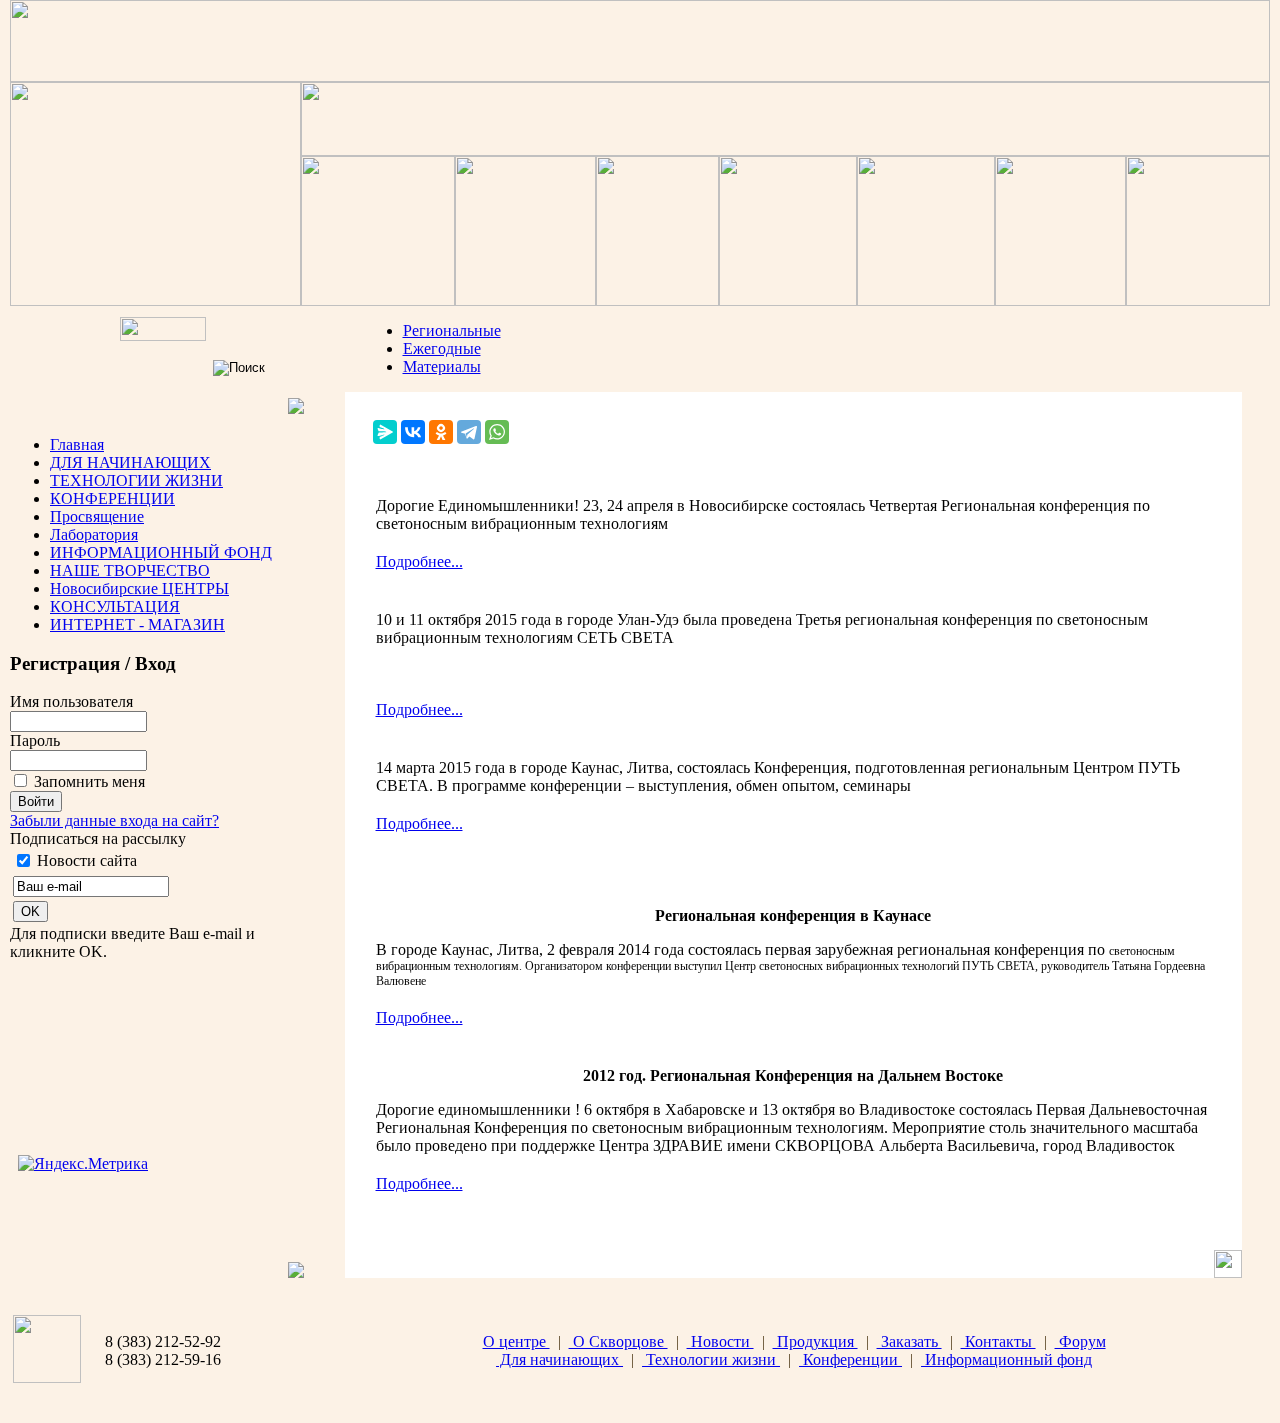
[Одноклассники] (441, 432)
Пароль (35, 740)
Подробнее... (419, 561)
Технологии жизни (711, 1359)
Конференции (850, 1359)
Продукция (815, 1341)
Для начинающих (559, 1359)
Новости (720, 1341)
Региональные (452, 330)
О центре (516, 1341)
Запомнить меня (89, 781)
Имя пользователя (71, 701)
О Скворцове (618, 1341)
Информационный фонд (1006, 1359)
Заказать (909, 1341)
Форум (1080, 1341)
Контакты (998, 1341)
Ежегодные (442, 348)
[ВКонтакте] (413, 432)
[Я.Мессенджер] (385, 432)
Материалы (442, 366)
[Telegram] (469, 432)
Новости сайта (87, 860)
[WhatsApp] (497, 432)
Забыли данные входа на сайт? (114, 820)
